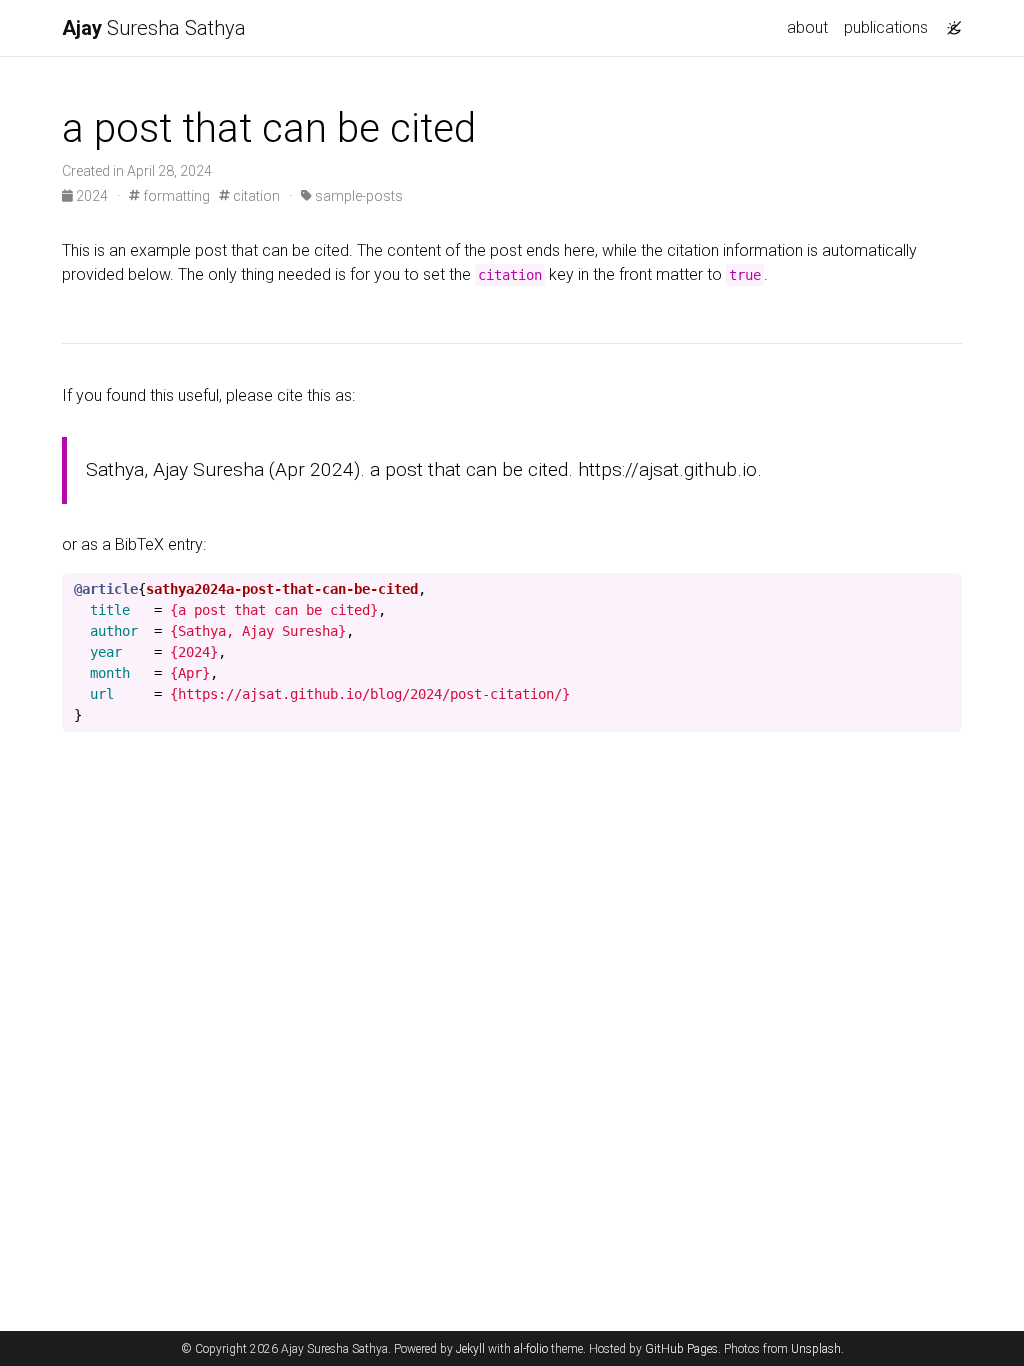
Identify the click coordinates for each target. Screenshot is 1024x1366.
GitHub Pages (681, 1349)
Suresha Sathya (154, 28)
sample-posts (357, 196)
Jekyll (470, 1349)
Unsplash (816, 1349)
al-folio (531, 1349)
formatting (175, 196)
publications (886, 27)
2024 (92, 196)
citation (255, 196)
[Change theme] (949, 22)
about (807, 27)
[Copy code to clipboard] (947, 589)
